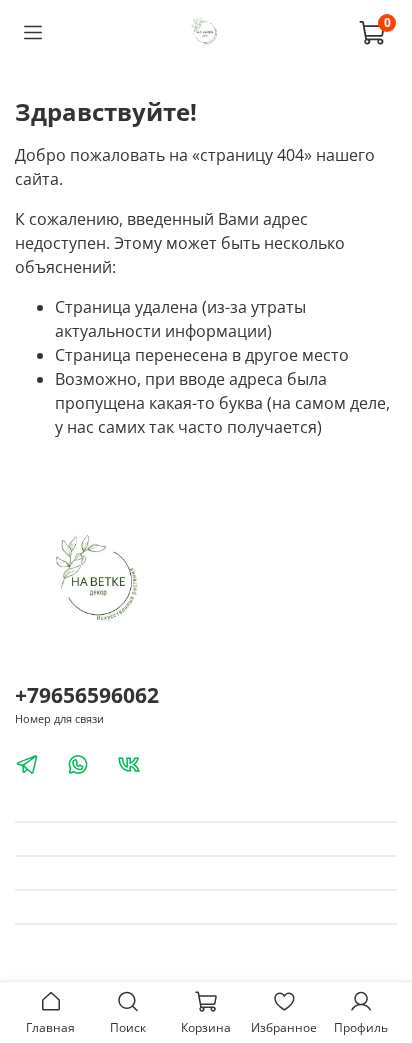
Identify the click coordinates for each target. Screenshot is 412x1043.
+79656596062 (87, 695)
